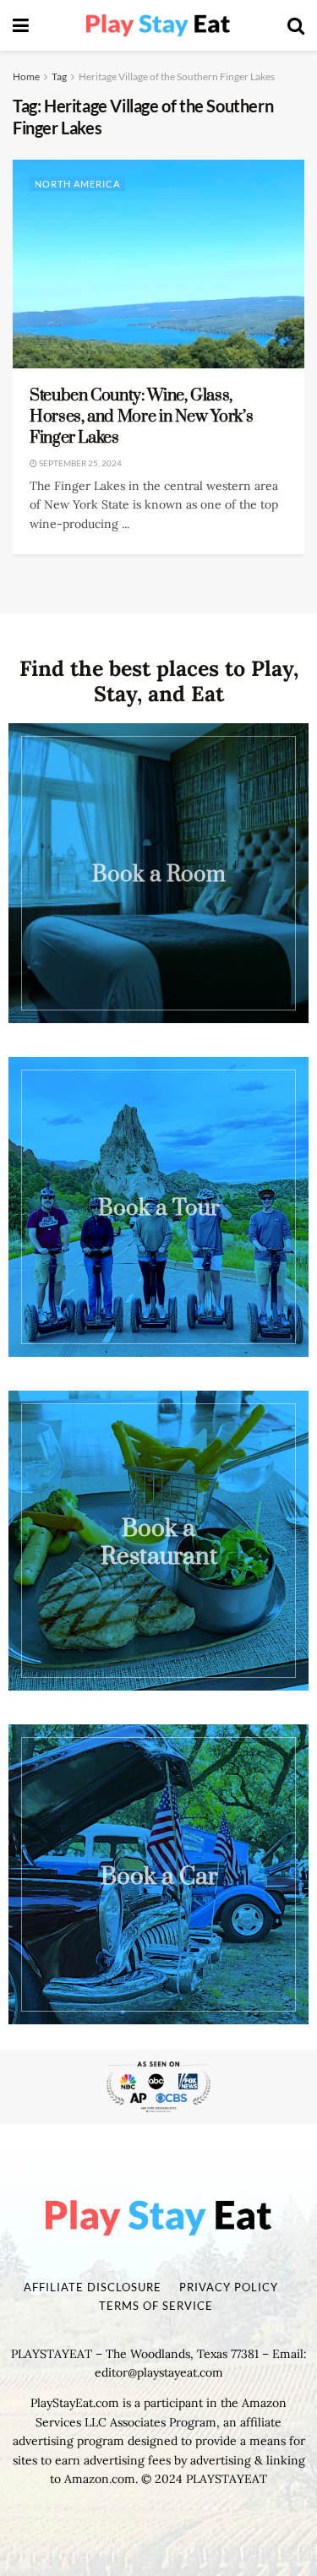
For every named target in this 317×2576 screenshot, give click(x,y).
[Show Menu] (21, 25)
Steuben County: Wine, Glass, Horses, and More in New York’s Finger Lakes (141, 417)
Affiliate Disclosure (93, 2287)
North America (77, 184)
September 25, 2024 (79, 463)
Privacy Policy (229, 2287)
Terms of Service (156, 2306)
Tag (59, 76)
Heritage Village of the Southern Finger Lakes (177, 76)
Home (26, 76)
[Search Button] (296, 25)
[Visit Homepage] (158, 26)
